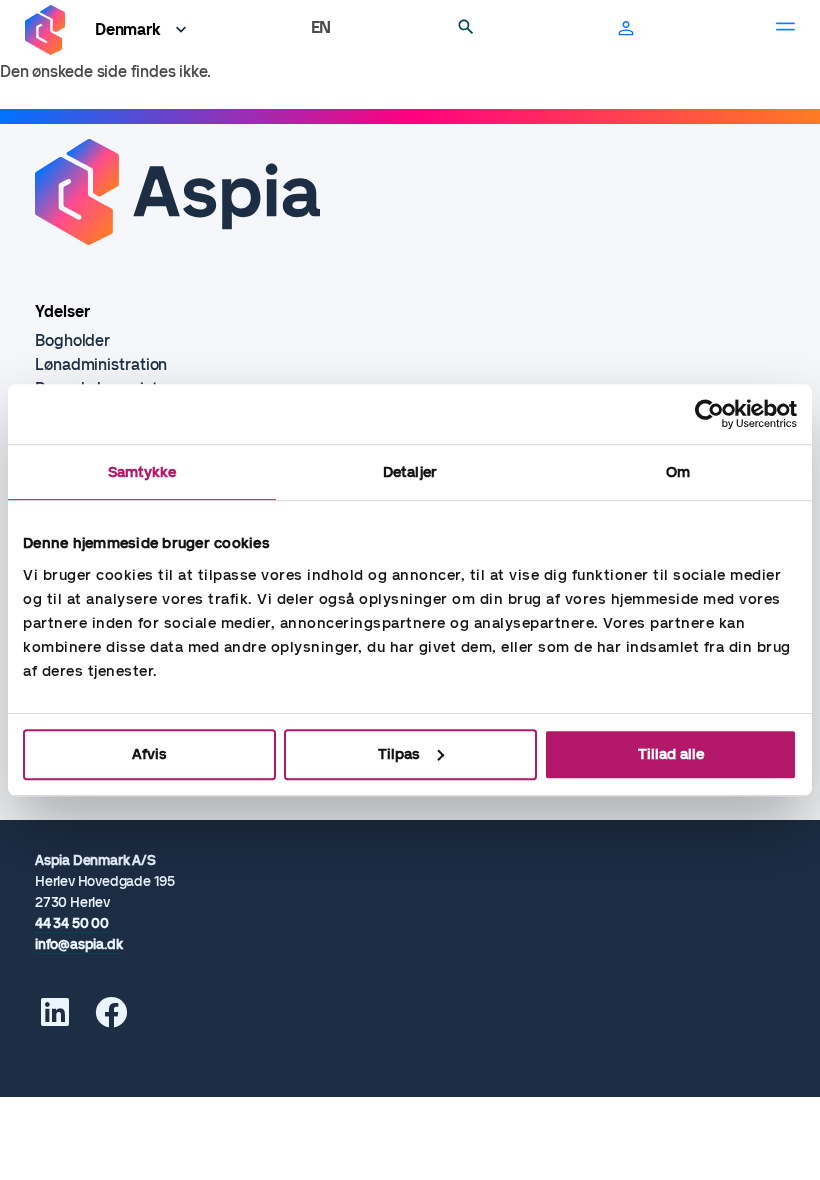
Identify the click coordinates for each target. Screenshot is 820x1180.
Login (626, 30)
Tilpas (399, 754)
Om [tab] (678, 472)
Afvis (149, 754)
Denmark (128, 29)
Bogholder (72, 340)
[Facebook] (111, 1018)
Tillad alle (671, 754)
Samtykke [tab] (142, 472)
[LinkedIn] (55, 1018)
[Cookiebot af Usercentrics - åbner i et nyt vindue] (709, 414)
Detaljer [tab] (410, 472)
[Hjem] (45, 30)
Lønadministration (101, 364)
